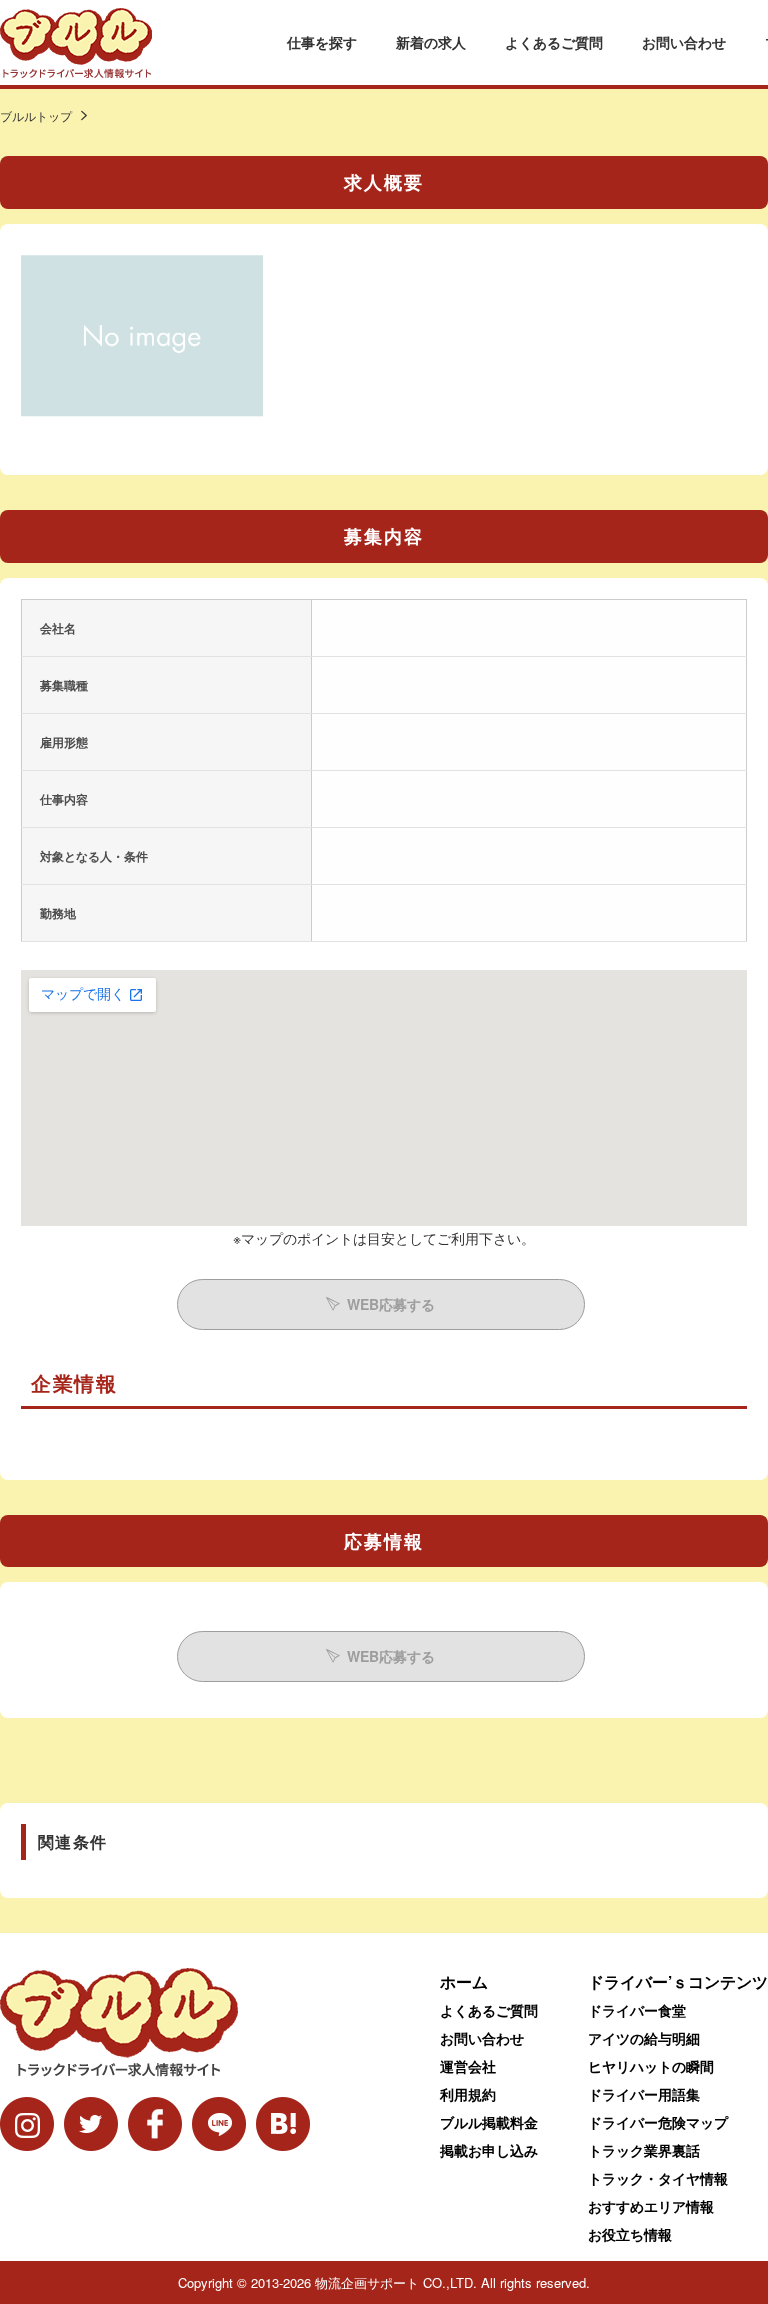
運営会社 (468, 2066)
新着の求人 (431, 42)
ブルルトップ (36, 115)
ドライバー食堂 (637, 2010)
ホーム (464, 1981)
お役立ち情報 (630, 2234)
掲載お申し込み (489, 2150)
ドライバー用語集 (644, 2094)
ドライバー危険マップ (658, 2122)
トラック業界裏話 (644, 2150)
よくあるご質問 (554, 42)
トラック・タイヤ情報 (658, 2178)
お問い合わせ (684, 42)
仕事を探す (322, 42)
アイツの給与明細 (644, 2038)
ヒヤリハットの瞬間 (651, 2066)
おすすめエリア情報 (651, 2206)
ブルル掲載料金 (489, 2122)
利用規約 (468, 2094)
